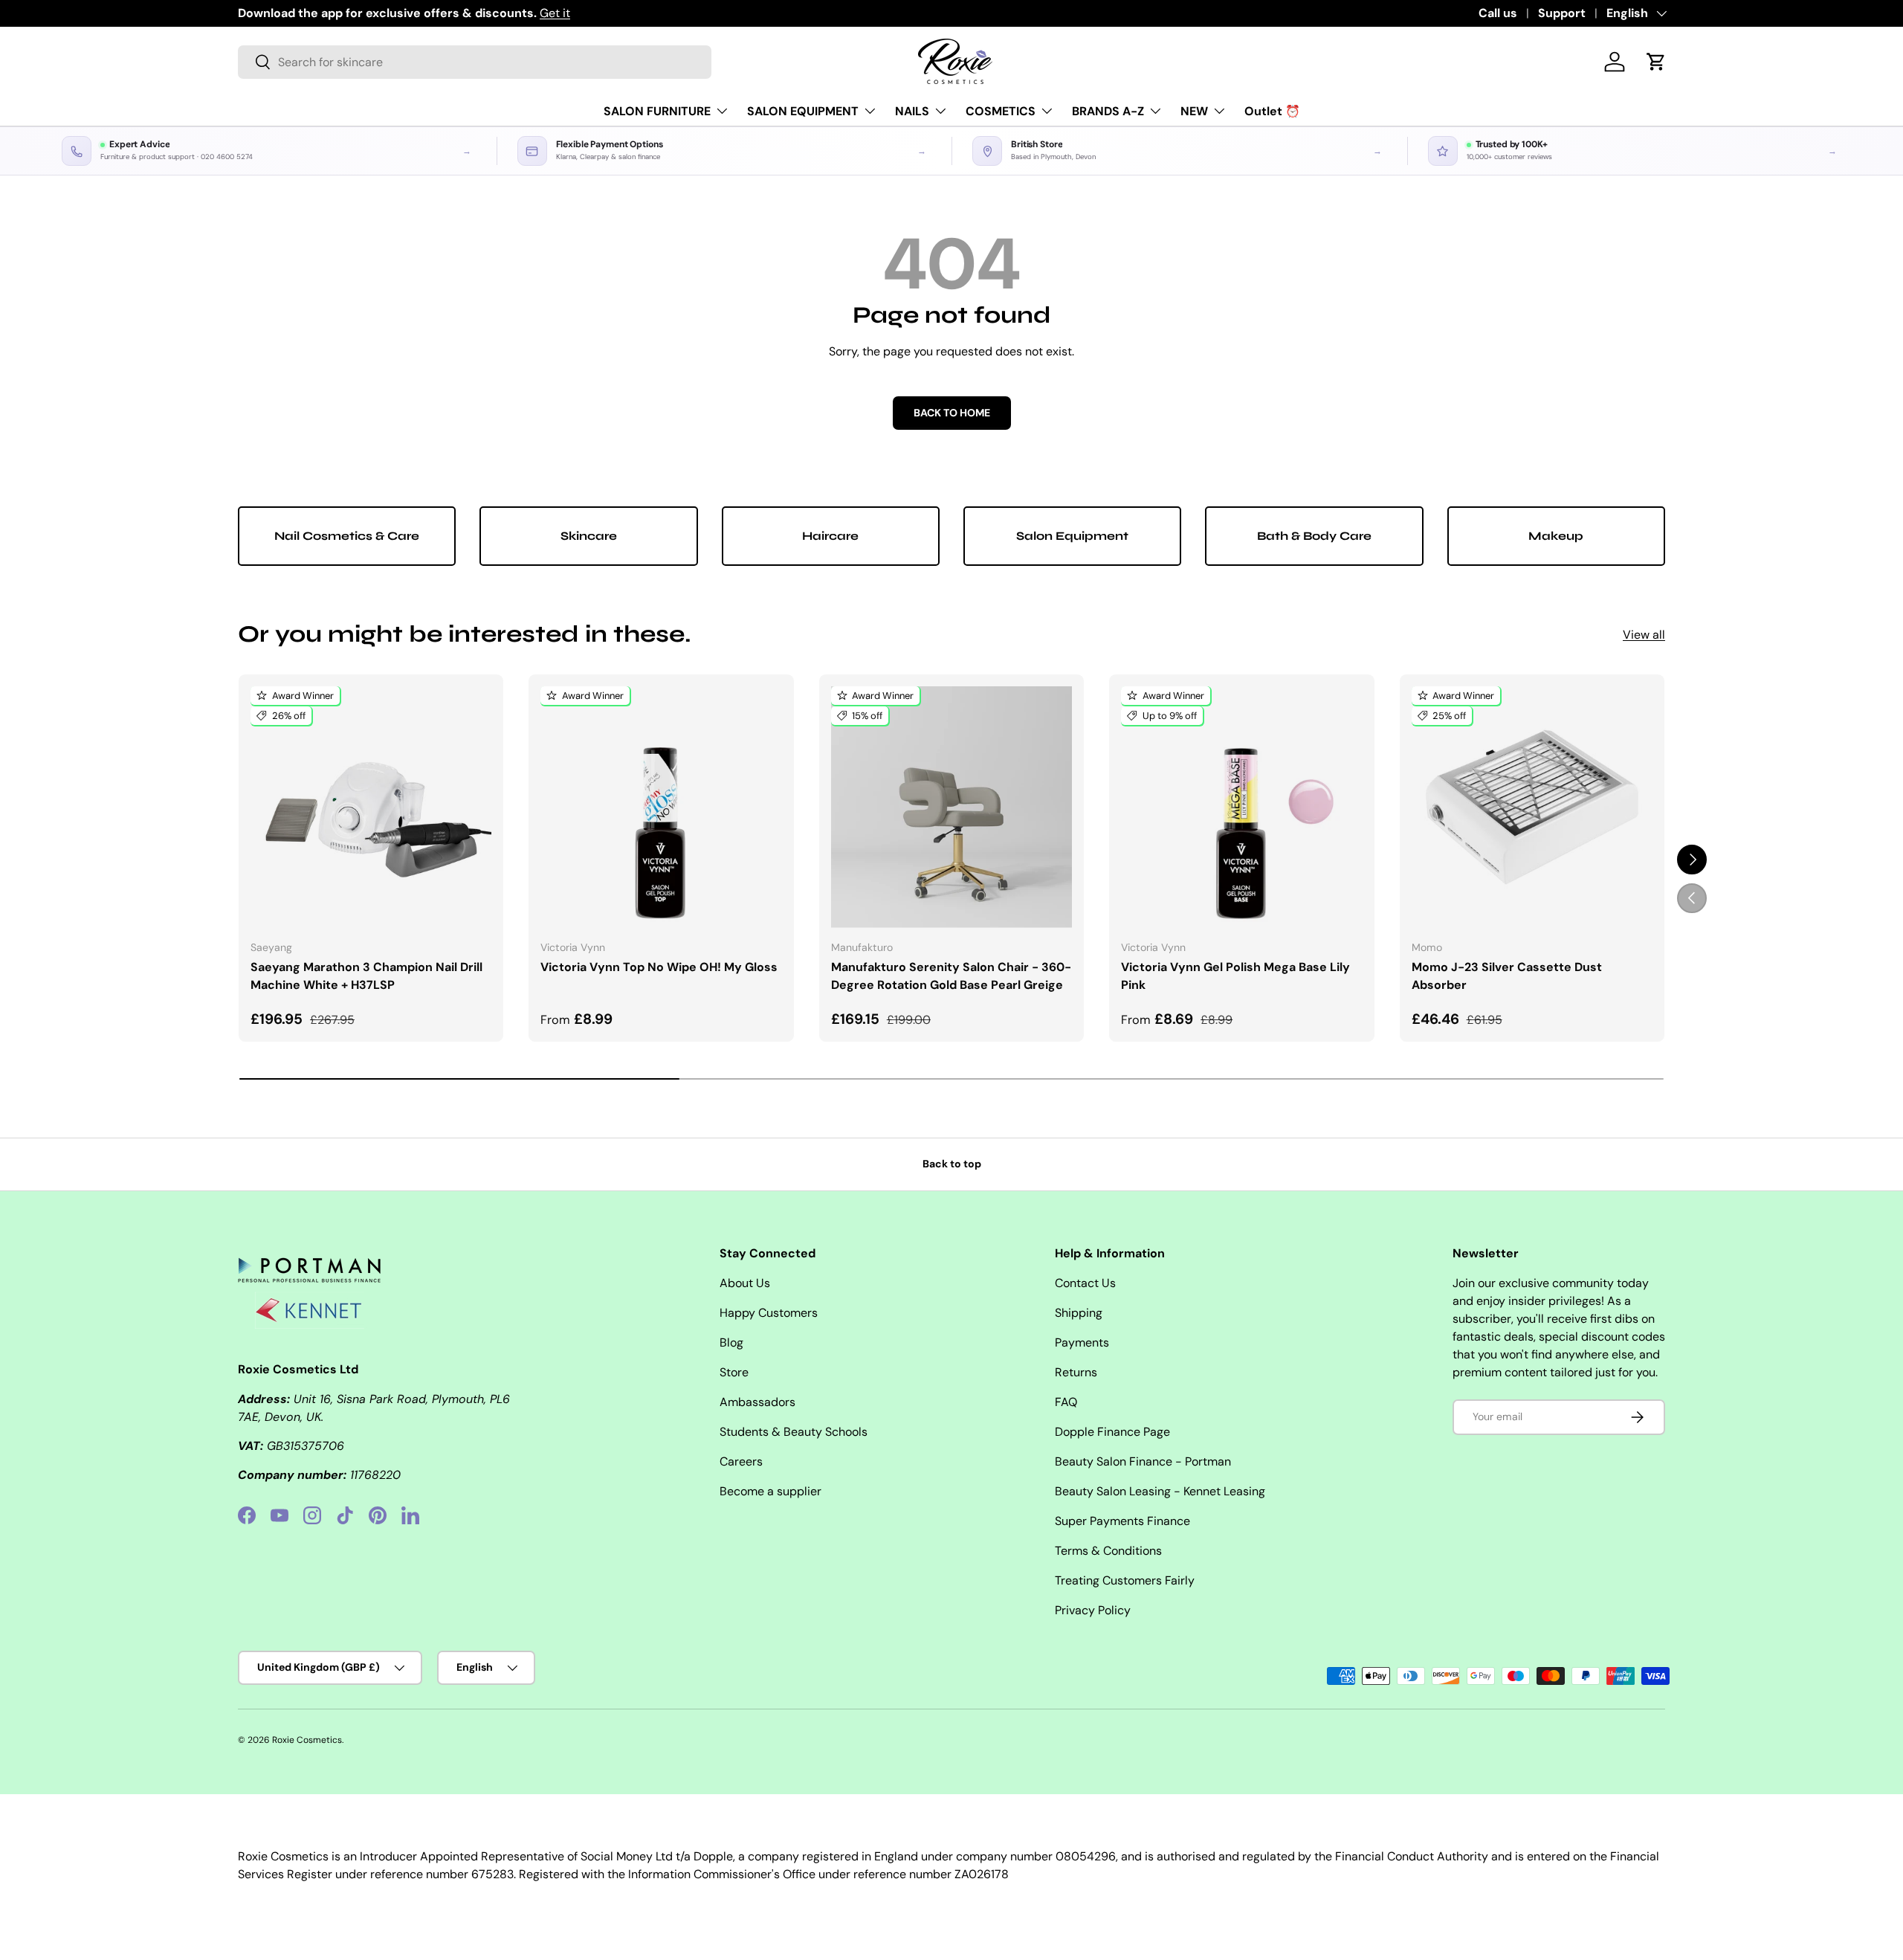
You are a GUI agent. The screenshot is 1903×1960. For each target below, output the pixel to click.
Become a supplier (770, 1491)
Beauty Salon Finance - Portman (1143, 1461)
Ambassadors (757, 1402)
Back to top (952, 1164)
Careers (741, 1461)
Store (734, 1372)
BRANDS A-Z (1108, 111)
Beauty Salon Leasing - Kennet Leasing (1160, 1491)
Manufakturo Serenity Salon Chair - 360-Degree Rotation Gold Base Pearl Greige (951, 976)
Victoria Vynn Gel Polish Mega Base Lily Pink (1235, 976)
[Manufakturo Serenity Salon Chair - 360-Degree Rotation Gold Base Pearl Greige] (951, 807)
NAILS (912, 111)
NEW (1194, 111)
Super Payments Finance (1122, 1521)
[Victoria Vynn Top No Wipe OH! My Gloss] (661, 807)
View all (1644, 635)
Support (1562, 13)
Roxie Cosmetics (307, 1740)
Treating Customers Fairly (1125, 1580)
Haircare (830, 536)
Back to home (952, 413)
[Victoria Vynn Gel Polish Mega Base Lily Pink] (1241, 807)
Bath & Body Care (1314, 536)
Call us (1498, 13)
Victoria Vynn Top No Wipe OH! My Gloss (659, 967)
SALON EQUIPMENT (803, 111)
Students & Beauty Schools (794, 1432)
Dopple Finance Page (1112, 1432)
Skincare (589, 536)
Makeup (1556, 536)
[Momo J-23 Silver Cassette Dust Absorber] (1532, 807)
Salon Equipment (1072, 536)
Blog (731, 1342)
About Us (745, 1283)
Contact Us (1085, 1283)
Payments (1082, 1342)
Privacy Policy (1093, 1610)
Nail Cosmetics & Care (347, 536)
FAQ (1066, 1402)
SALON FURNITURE (657, 111)
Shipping (1079, 1313)
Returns (1076, 1372)
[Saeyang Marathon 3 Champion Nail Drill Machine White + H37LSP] (371, 807)
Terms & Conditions (1108, 1551)
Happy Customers (769, 1313)
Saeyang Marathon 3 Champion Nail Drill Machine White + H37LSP (366, 976)
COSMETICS (1001, 111)
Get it (555, 13)
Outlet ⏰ (1272, 111)
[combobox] (475, 62)
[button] (1656, 62)
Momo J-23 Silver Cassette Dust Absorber (1507, 976)
